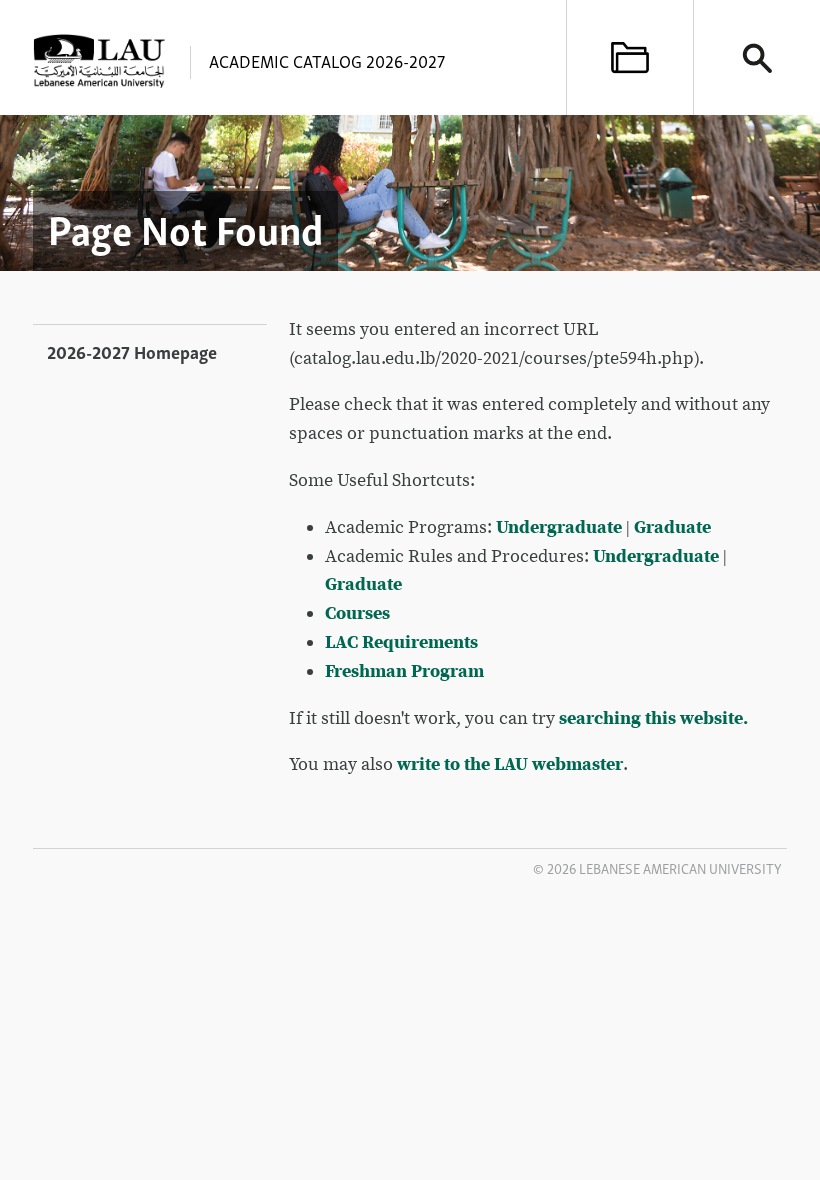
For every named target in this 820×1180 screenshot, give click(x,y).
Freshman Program (404, 671)
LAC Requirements (401, 642)
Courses (357, 613)
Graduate (672, 527)
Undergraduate (559, 527)
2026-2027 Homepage (132, 351)
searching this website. (653, 718)
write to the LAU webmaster (510, 764)
